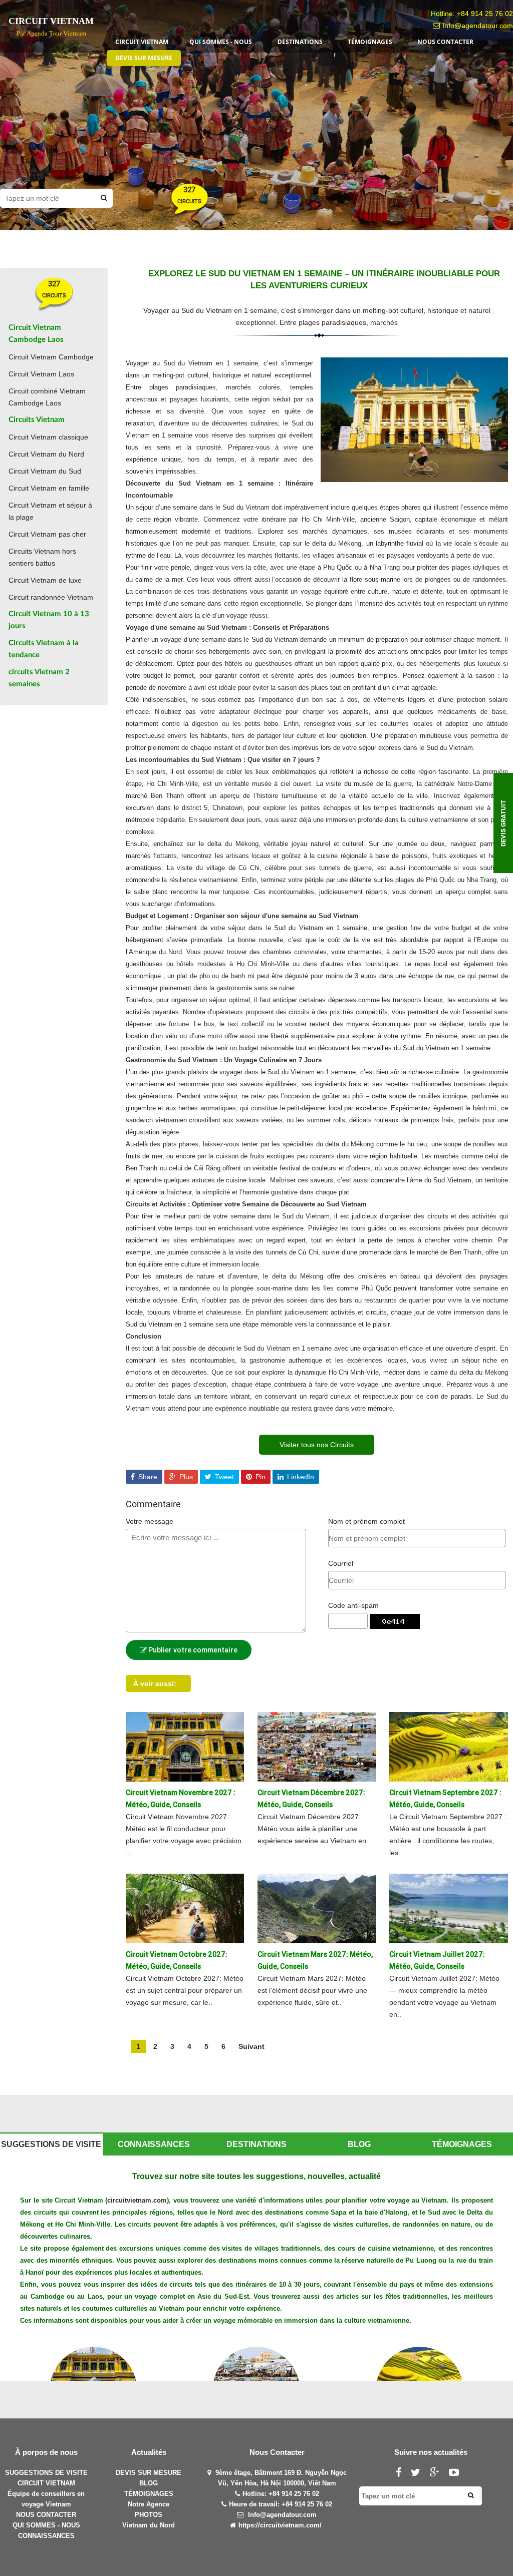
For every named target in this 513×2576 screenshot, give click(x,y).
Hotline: (255, 2494)
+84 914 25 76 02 (485, 14)
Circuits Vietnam (37, 420)
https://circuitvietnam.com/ (280, 2525)
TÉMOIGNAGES (149, 2494)
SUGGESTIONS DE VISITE (46, 2473)
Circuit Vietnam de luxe (45, 580)
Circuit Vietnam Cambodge (51, 357)
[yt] (458, 2474)
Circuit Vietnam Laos (41, 374)
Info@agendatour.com (478, 26)
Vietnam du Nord (149, 2525)
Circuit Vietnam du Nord (46, 454)
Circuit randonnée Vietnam (51, 597)
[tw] (419, 2474)
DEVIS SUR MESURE (149, 2473)
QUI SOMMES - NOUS (46, 2525)
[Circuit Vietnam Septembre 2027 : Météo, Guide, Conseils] (448, 1746)
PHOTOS (149, 2515)
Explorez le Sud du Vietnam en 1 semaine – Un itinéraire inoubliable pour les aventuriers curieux (324, 280)
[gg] (438, 2474)
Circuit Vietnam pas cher (47, 534)
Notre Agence (149, 2504)
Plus (185, 1477)
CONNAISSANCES (46, 2536)
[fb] (402, 2474)
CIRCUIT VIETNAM (46, 2483)
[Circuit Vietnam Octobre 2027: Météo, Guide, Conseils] (185, 1908)
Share (147, 1477)
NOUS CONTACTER (46, 2515)
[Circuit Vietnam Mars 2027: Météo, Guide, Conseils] (317, 1908)
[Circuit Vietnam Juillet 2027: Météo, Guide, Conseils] (448, 1908)
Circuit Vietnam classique (48, 437)
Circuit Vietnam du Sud (45, 471)
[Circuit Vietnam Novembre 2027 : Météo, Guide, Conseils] (185, 1746)
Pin (260, 1477)
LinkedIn (300, 1477)
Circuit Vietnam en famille (49, 488)
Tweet (223, 1477)
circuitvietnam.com (137, 2200)
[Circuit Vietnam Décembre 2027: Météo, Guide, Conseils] (317, 1746)
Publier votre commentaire (192, 1650)
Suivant (251, 2046)
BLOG (149, 2483)
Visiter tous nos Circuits (317, 1445)
